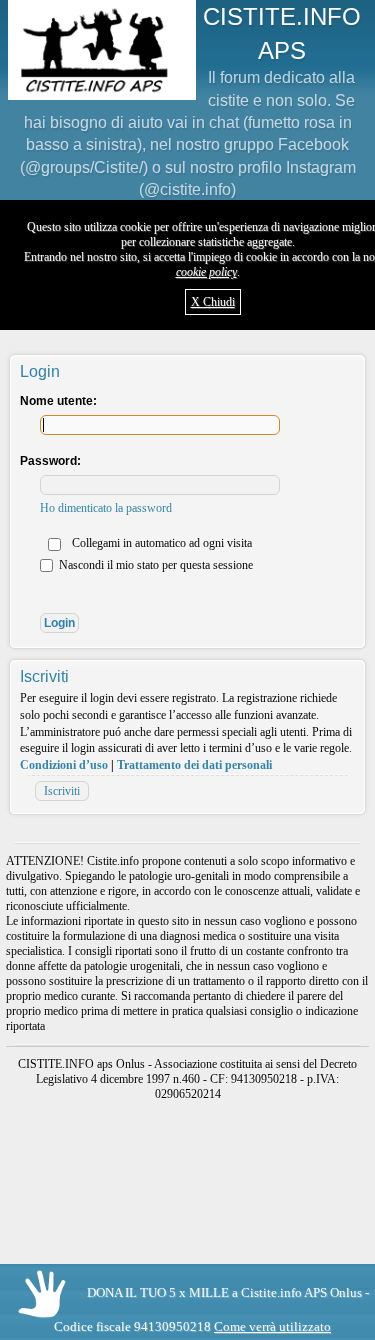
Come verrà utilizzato (272, 1326)
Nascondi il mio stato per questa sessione (154, 565)
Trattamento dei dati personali (194, 765)
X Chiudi (213, 302)
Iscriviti (62, 791)
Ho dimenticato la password (106, 508)
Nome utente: (58, 401)
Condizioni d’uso (64, 765)
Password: (50, 461)
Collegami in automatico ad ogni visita (160, 543)
